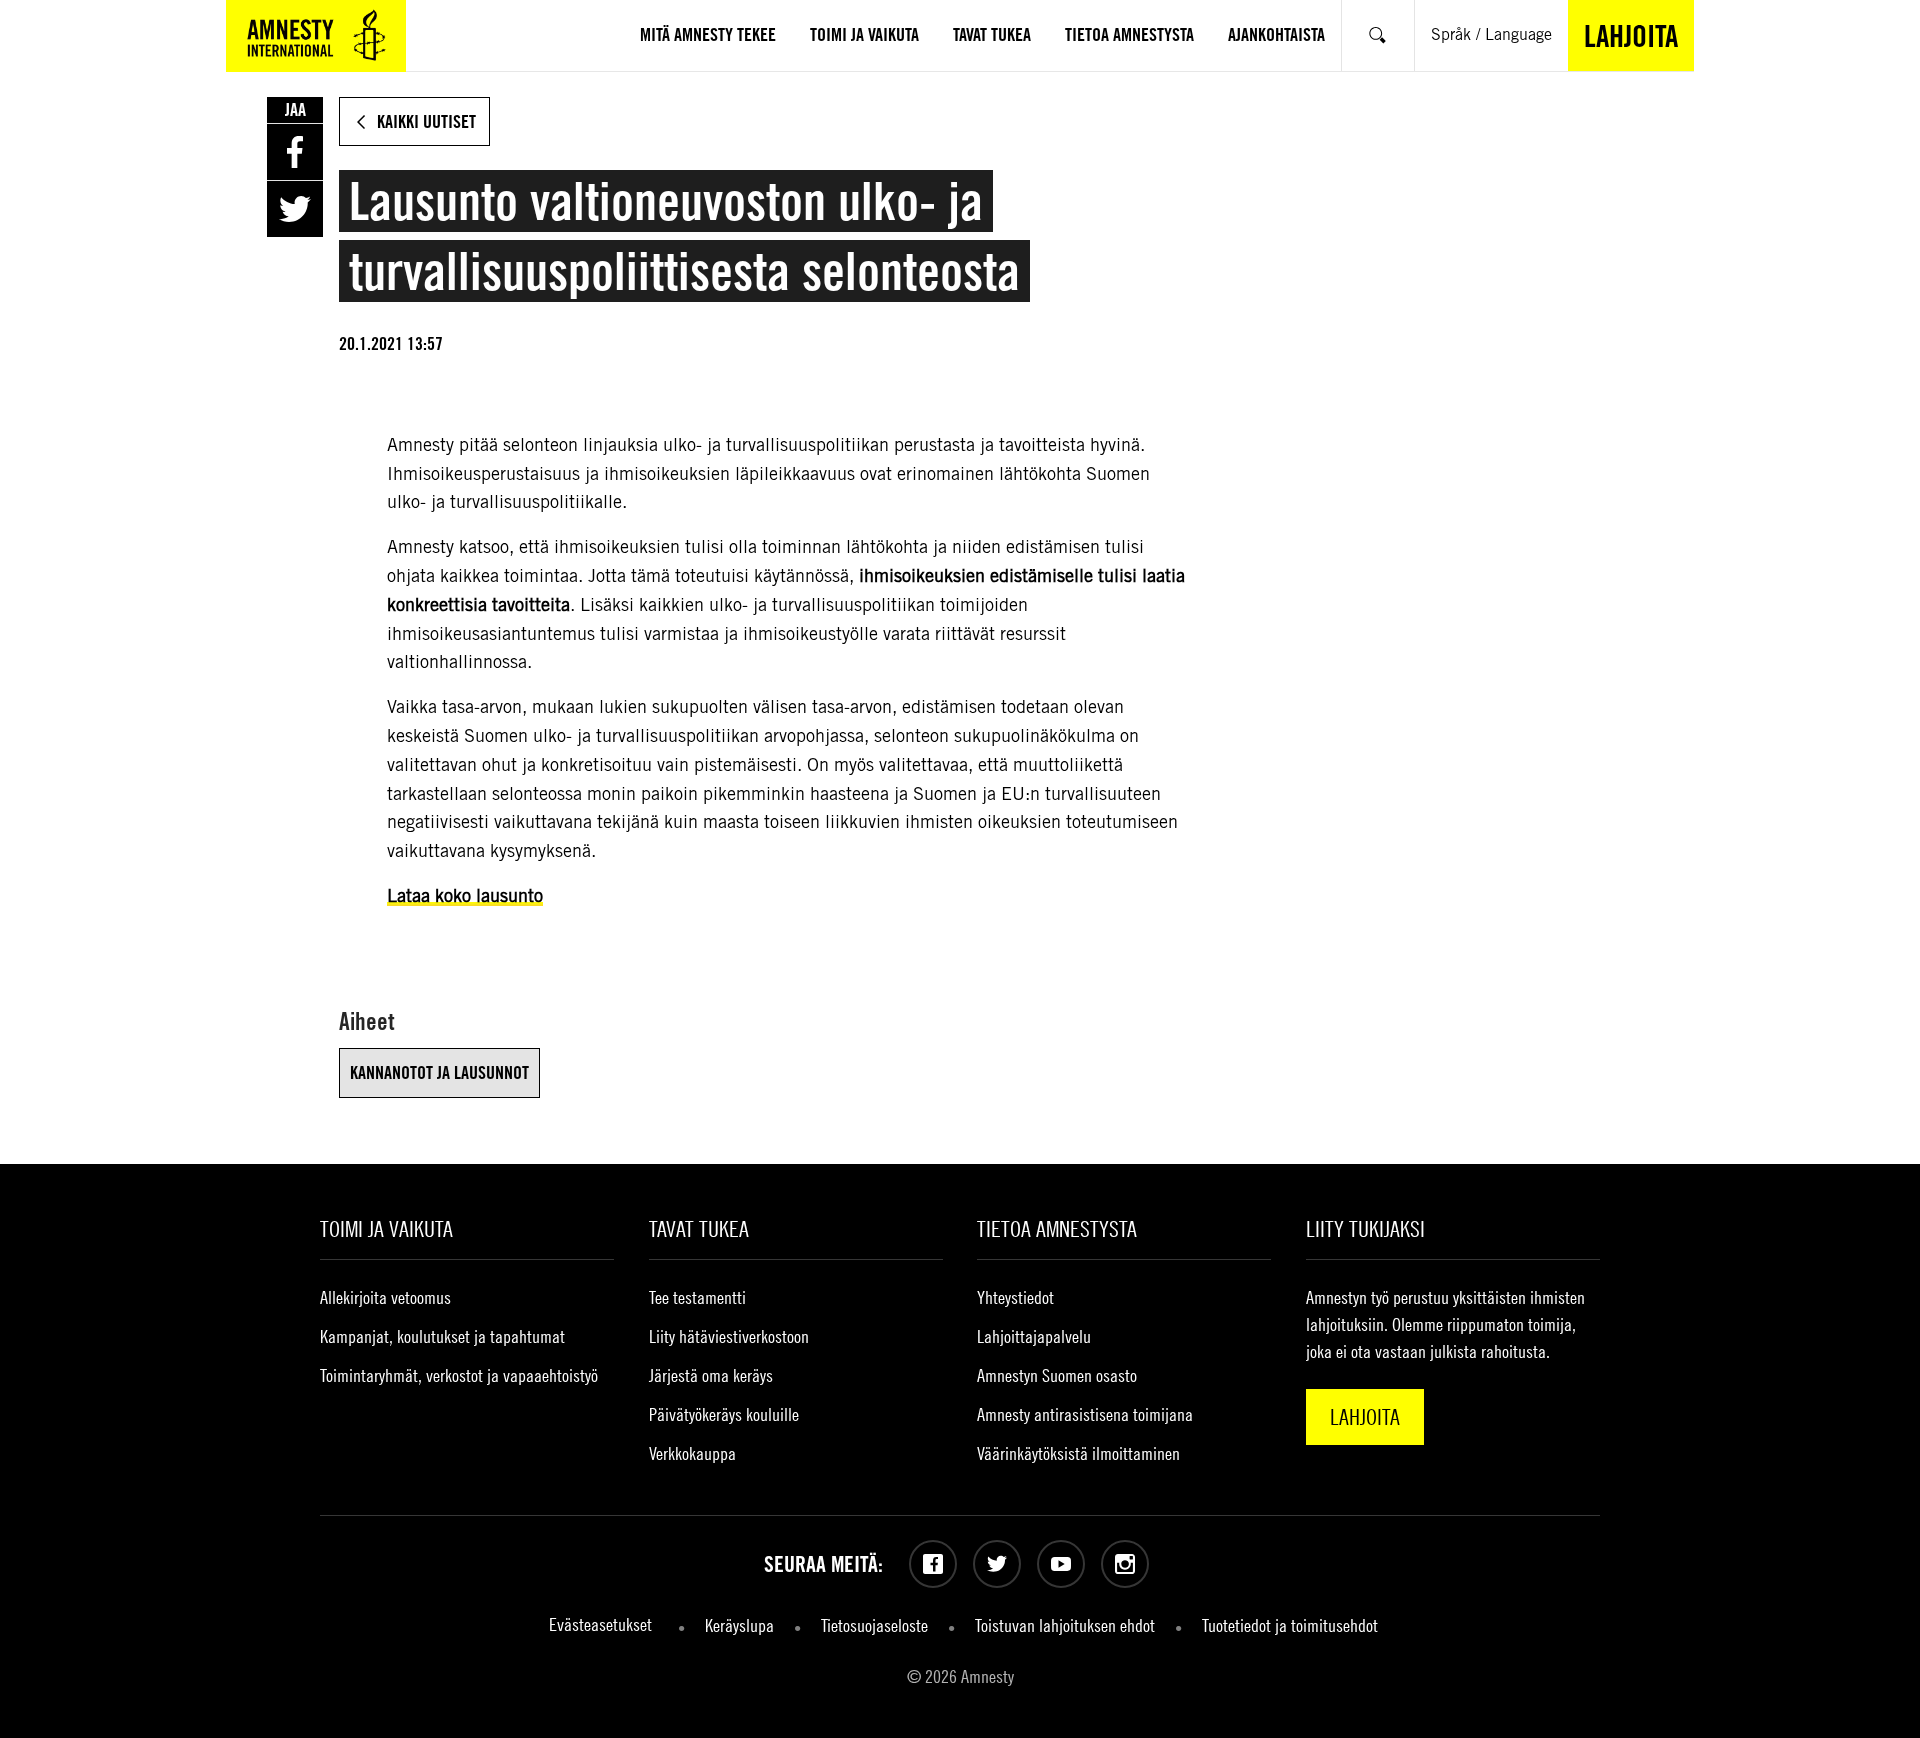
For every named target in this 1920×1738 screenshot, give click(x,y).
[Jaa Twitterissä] (295, 209)
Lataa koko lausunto (465, 895)
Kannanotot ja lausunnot (439, 1072)
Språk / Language (1491, 34)
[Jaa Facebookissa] (295, 152)
